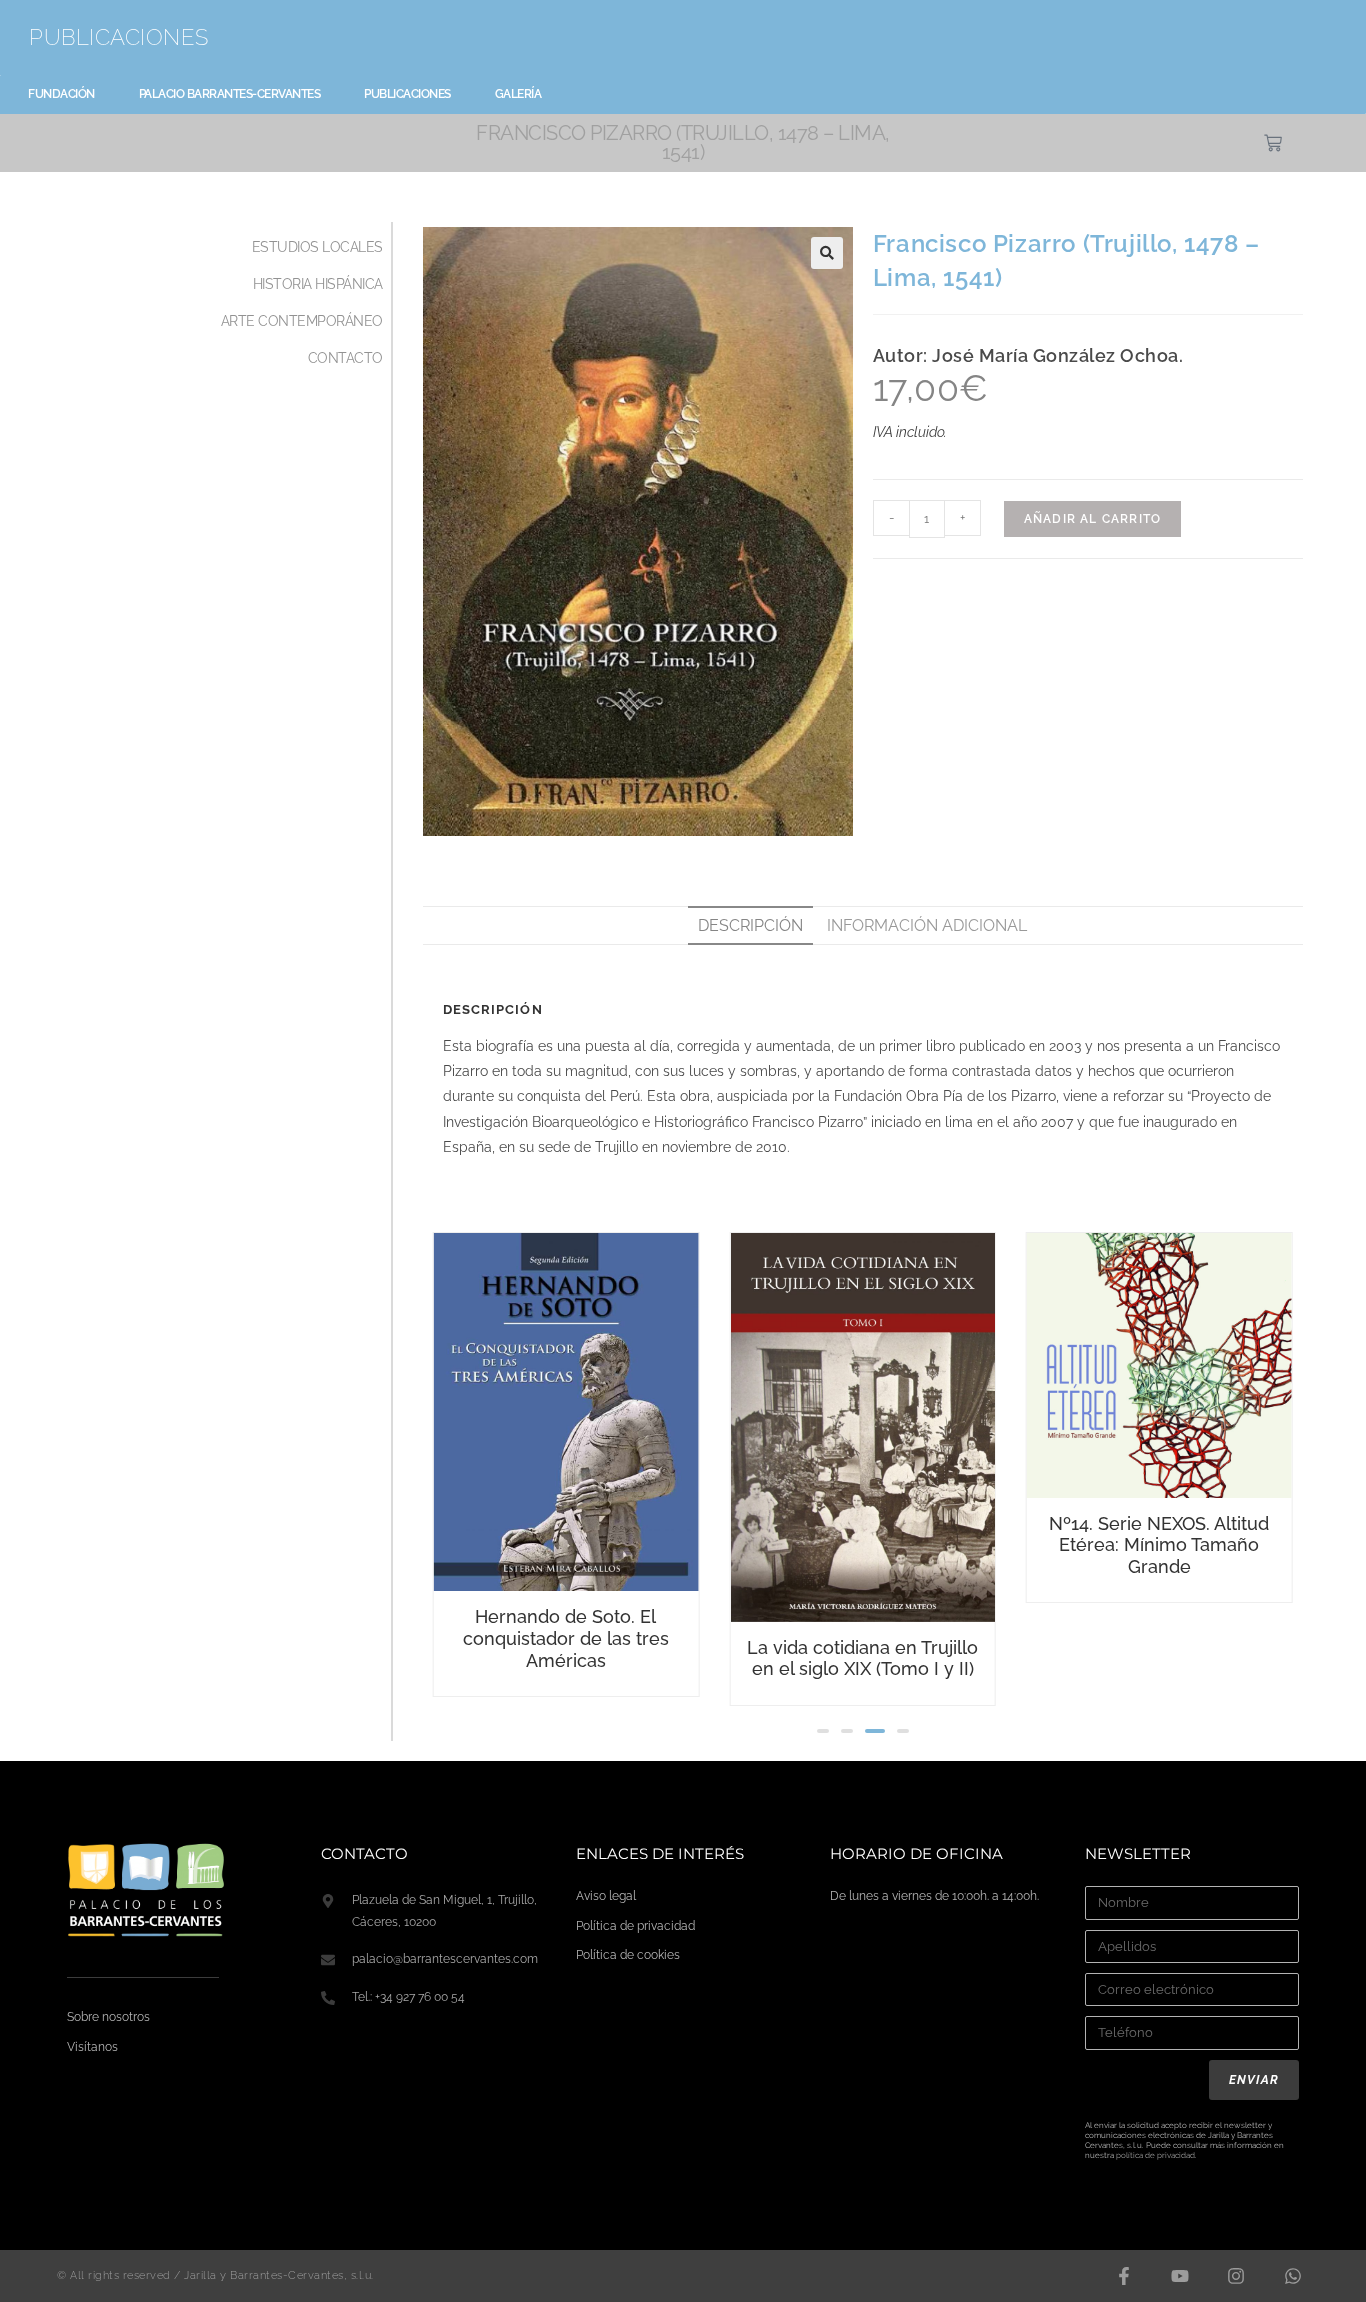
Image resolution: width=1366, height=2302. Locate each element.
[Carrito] (1273, 143)
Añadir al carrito (1092, 519)
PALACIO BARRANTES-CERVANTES (230, 94)
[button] (827, 253)
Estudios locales (317, 247)
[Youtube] (1180, 2276)
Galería (518, 94)
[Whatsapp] (1293, 2276)
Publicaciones (407, 94)
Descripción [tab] (750, 925)
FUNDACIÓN (61, 94)
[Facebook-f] (1123, 2276)
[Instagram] (1236, 2276)
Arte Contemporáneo (302, 321)
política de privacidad (1155, 2155)
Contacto (345, 358)
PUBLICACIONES (119, 37)
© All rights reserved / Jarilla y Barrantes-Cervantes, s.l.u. (215, 2275)
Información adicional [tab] (927, 925)
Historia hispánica (318, 284)
